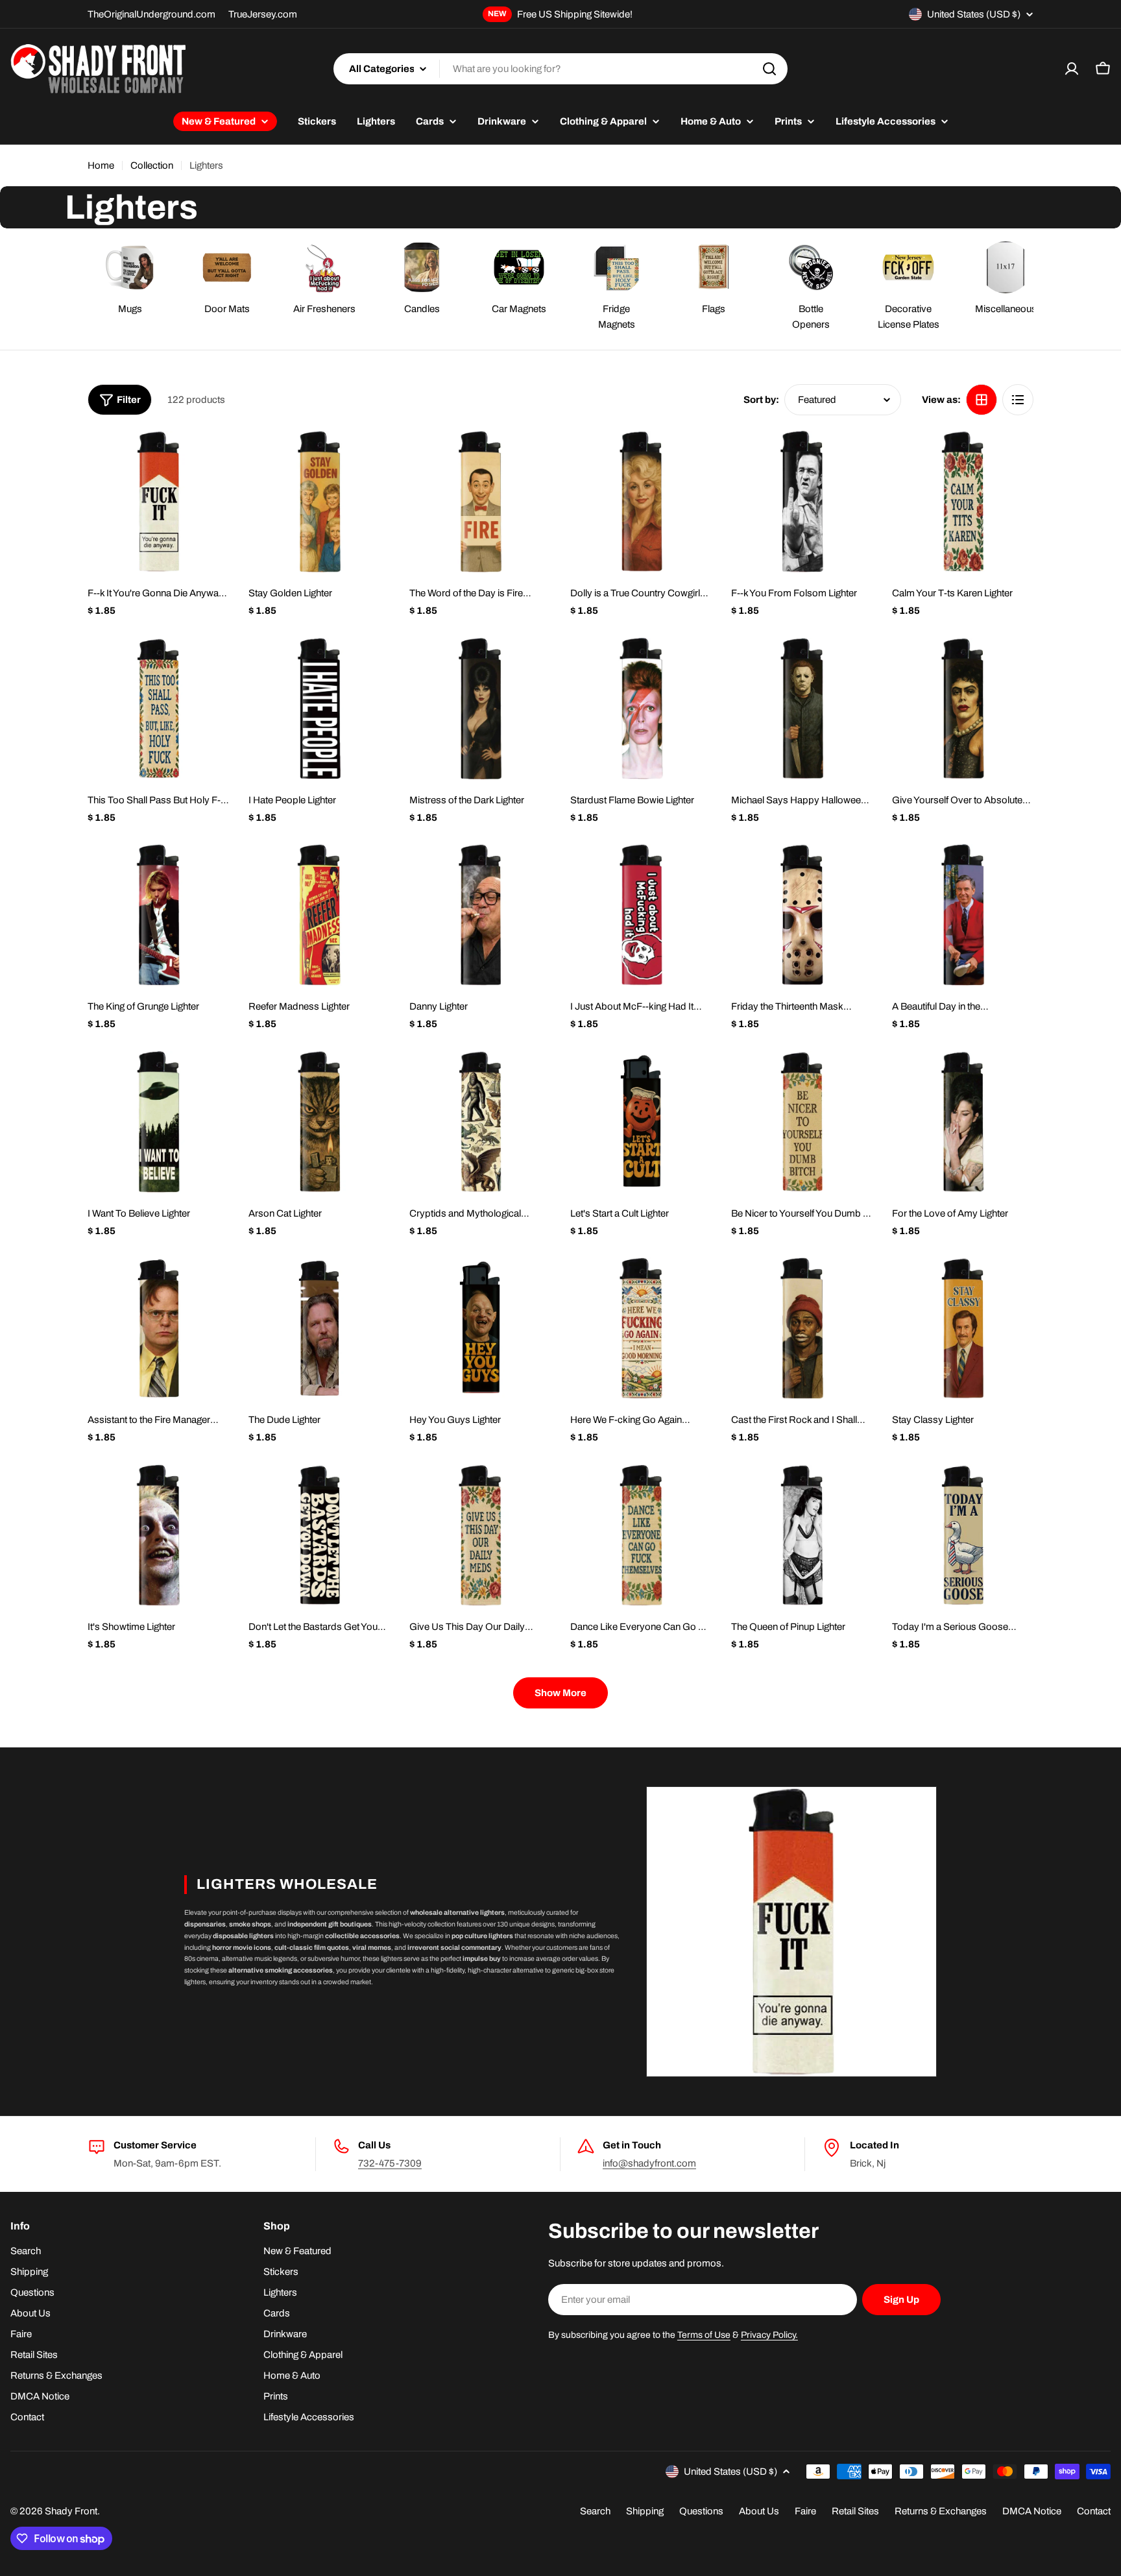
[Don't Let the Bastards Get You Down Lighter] (319, 1535)
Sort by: (761, 400)
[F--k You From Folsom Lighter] (802, 502)
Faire (805, 2511)
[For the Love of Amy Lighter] (963, 1122)
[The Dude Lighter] (319, 1328)
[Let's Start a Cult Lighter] (641, 1122)
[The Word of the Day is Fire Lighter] (480, 502)
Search (595, 2511)
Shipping (645, 2511)
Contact (1094, 2511)
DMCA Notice (1032, 2511)
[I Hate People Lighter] (319, 709)
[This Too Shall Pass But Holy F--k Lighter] (158, 709)
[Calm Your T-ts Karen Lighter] (963, 502)
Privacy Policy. (769, 2335)
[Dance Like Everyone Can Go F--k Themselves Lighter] (641, 1535)
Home (101, 165)
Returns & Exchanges (941, 2511)
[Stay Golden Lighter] (319, 502)
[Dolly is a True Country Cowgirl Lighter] (641, 502)
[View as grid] (982, 400)
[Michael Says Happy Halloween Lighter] (802, 709)
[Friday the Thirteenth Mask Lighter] (802, 915)
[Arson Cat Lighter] (319, 1122)
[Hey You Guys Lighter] (480, 1328)
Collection (152, 165)
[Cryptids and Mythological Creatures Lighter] (480, 1122)
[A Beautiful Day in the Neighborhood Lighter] (963, 915)
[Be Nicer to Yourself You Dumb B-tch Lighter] (802, 1122)
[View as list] (1018, 400)
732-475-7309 (390, 2163)
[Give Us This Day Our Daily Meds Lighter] (480, 1535)
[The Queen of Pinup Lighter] (802, 1535)
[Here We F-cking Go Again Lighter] (641, 1328)
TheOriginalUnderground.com (151, 14)
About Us (759, 2511)
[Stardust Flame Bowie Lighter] (641, 709)
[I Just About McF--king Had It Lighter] (641, 915)
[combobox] (560, 69)
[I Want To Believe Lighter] (158, 1122)
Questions (701, 2511)
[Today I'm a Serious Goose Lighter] (963, 1535)
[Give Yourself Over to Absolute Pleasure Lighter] (963, 709)
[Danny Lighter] (480, 915)
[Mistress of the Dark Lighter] (480, 709)
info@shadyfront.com (649, 2163)
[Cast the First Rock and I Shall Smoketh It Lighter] (802, 1328)
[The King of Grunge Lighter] (158, 915)
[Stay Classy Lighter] (963, 1328)
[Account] (1072, 69)
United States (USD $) (974, 14)
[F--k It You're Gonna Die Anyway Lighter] (158, 502)
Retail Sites (855, 2511)
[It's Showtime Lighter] (158, 1535)
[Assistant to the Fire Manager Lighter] (158, 1328)
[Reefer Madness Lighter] (319, 915)
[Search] (769, 69)
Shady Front (71, 2511)
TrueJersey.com (263, 14)
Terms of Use (704, 2335)
